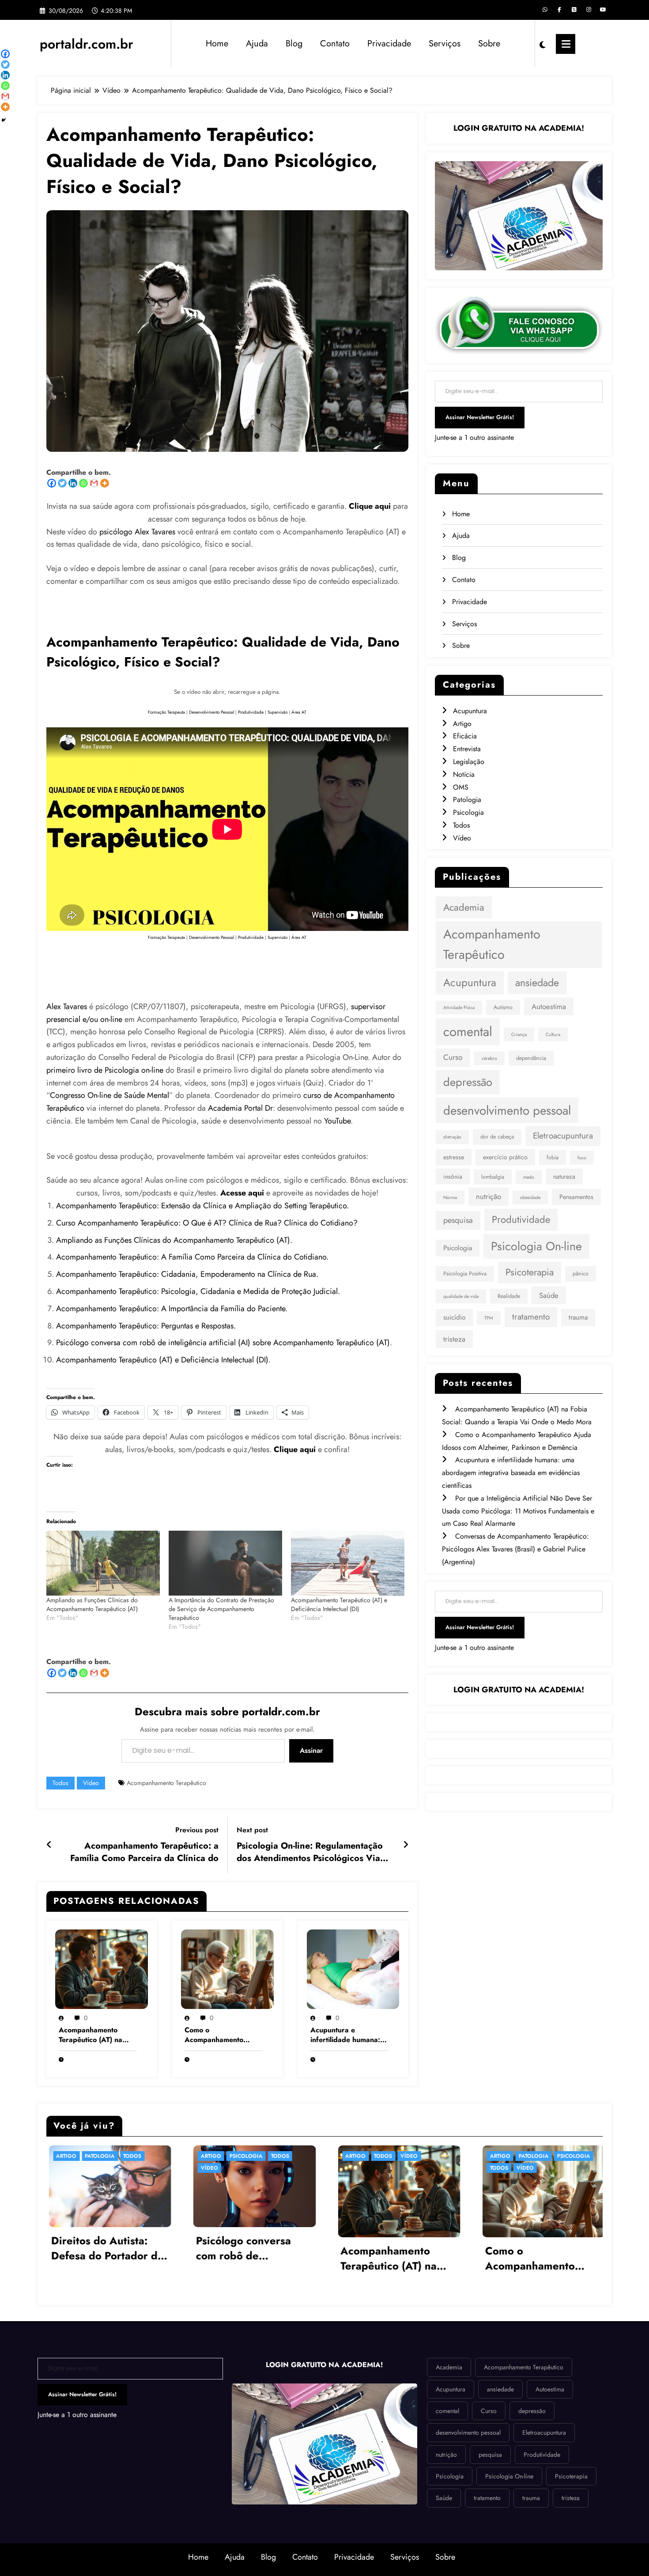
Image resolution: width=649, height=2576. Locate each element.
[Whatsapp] (83, 483)
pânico (581, 1274)
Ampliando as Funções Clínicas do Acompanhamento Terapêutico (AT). (174, 1240)
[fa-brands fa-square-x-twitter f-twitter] (574, 10)
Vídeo (91, 1783)
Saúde (549, 1295)
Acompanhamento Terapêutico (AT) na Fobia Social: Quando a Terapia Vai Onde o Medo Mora (97, 2035)
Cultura (553, 1035)
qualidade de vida (461, 1296)
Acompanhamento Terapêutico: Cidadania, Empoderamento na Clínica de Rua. (187, 1274)
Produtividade (251, 712)
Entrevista (467, 749)
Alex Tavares (67, 1006)
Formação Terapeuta (166, 712)
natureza (564, 1176)
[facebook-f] (559, 10)
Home (217, 44)
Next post (252, 1830)
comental (468, 1032)
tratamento (531, 1317)
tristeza (454, 1339)
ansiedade (537, 983)
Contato (335, 44)
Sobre (489, 44)
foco (582, 1158)
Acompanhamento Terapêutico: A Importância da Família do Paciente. (172, 1309)
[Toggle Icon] (566, 44)
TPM (489, 1318)
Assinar (311, 1750)
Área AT (299, 712)
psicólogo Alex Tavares (137, 532)
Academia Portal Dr (240, 1108)
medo (529, 1177)
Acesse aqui (242, 1193)
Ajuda (257, 44)
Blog (294, 44)
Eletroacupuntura (563, 1136)
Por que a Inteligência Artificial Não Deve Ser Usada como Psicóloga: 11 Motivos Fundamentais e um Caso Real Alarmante (518, 1511)
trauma (578, 1317)
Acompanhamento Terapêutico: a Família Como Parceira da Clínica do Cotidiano (144, 1852)
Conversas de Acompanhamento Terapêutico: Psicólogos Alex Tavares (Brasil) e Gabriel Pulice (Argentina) (515, 1549)
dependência (531, 1058)
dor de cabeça (497, 1137)
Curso (453, 1057)
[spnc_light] (543, 44)
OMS (461, 787)
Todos (60, 1783)
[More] (105, 483)
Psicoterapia (530, 1272)
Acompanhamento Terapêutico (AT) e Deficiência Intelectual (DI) (162, 1360)
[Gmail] (94, 483)
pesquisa (458, 1220)
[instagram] (589, 10)
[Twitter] (62, 483)
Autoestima (549, 1006)
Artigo (462, 724)
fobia (553, 1157)
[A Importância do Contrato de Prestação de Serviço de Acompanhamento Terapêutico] (225, 1563)
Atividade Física (459, 1008)
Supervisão (277, 712)
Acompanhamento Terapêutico (166, 1783)
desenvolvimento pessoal (507, 1110)
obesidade (530, 1197)
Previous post (197, 1830)
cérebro (489, 1058)
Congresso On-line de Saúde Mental (109, 1095)
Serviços (445, 44)
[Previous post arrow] (49, 1845)
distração (452, 1137)
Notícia (464, 774)
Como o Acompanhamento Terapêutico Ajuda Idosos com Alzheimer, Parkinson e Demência (221, 2035)
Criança (519, 1035)
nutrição (489, 1196)
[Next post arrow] (406, 1845)
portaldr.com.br (87, 44)
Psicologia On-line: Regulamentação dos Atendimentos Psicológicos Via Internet (310, 1852)
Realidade (509, 1296)
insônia (453, 1176)
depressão (468, 1082)
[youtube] (603, 10)
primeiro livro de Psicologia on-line (105, 1070)
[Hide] (4, 120)
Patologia (467, 800)
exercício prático (505, 1157)
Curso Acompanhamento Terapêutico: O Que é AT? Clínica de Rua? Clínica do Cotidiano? (207, 1223)
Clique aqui (295, 1449)
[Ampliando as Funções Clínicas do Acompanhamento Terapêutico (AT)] (103, 1563)
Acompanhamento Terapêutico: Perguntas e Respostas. (146, 1326)
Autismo (503, 1007)
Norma (450, 1197)
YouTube (337, 1121)
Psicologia (468, 812)
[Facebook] (52, 483)
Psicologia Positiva (465, 1274)
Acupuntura (470, 711)
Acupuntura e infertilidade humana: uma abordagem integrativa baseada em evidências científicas (349, 2035)
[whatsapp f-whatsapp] (545, 10)
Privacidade (389, 44)
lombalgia (493, 1177)
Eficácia (465, 736)
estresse (454, 1157)
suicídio (454, 1317)
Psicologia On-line (536, 1246)
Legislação (469, 762)
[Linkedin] (73, 483)
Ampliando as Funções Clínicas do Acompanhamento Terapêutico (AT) (92, 1604)
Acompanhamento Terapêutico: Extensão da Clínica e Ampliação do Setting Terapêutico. (202, 1206)
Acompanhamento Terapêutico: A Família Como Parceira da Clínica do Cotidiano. (192, 1257)
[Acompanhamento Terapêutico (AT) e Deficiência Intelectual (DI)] (348, 1563)
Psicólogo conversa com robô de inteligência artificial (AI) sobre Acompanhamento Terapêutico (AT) (223, 1343)
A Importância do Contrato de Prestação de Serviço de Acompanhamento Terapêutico (221, 1609)
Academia (464, 907)
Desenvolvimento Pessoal (211, 712)
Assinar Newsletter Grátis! (480, 417)
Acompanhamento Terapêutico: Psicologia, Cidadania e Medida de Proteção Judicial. (198, 1291)
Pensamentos (576, 1197)
